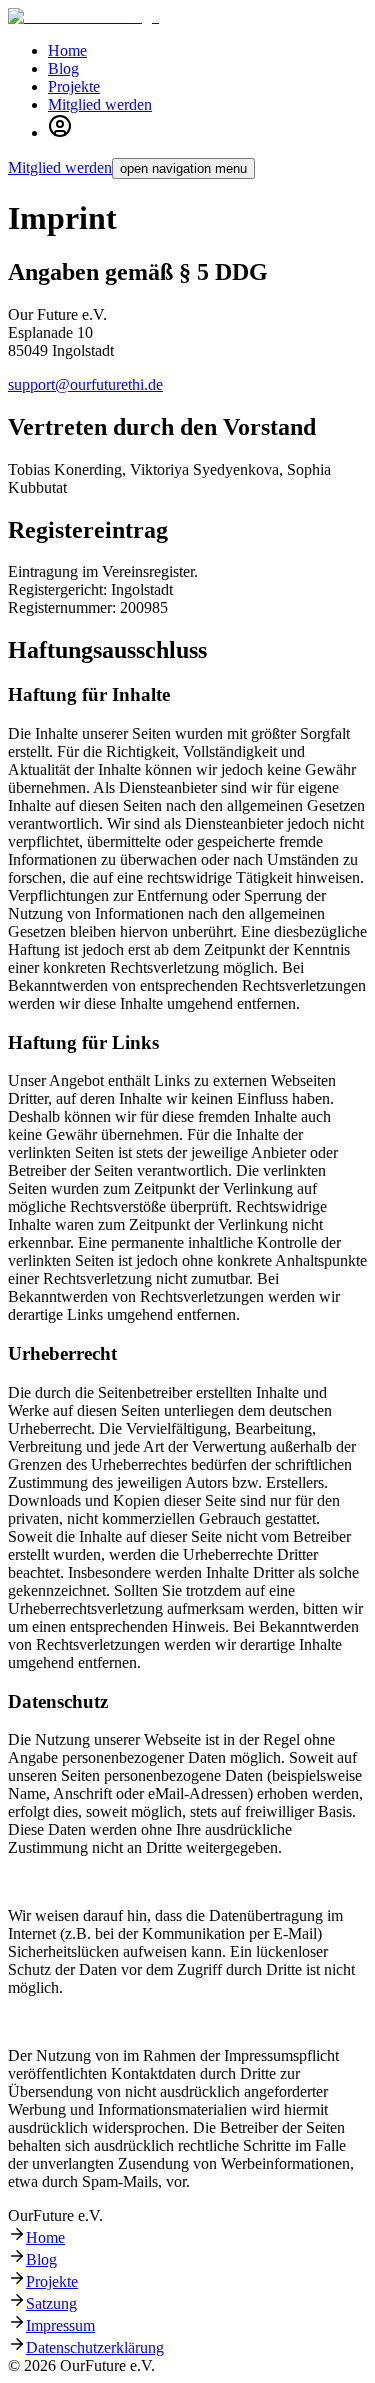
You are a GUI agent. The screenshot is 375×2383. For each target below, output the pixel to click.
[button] (60, 132)
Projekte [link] (74, 86)
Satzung (51, 2303)
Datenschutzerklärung (95, 2347)
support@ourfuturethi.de (85, 384)
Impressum (60, 2325)
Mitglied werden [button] (100, 104)
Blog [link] (63, 68)
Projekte (52, 2281)
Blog (41, 2259)
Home (45, 2237)
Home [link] (67, 50)
